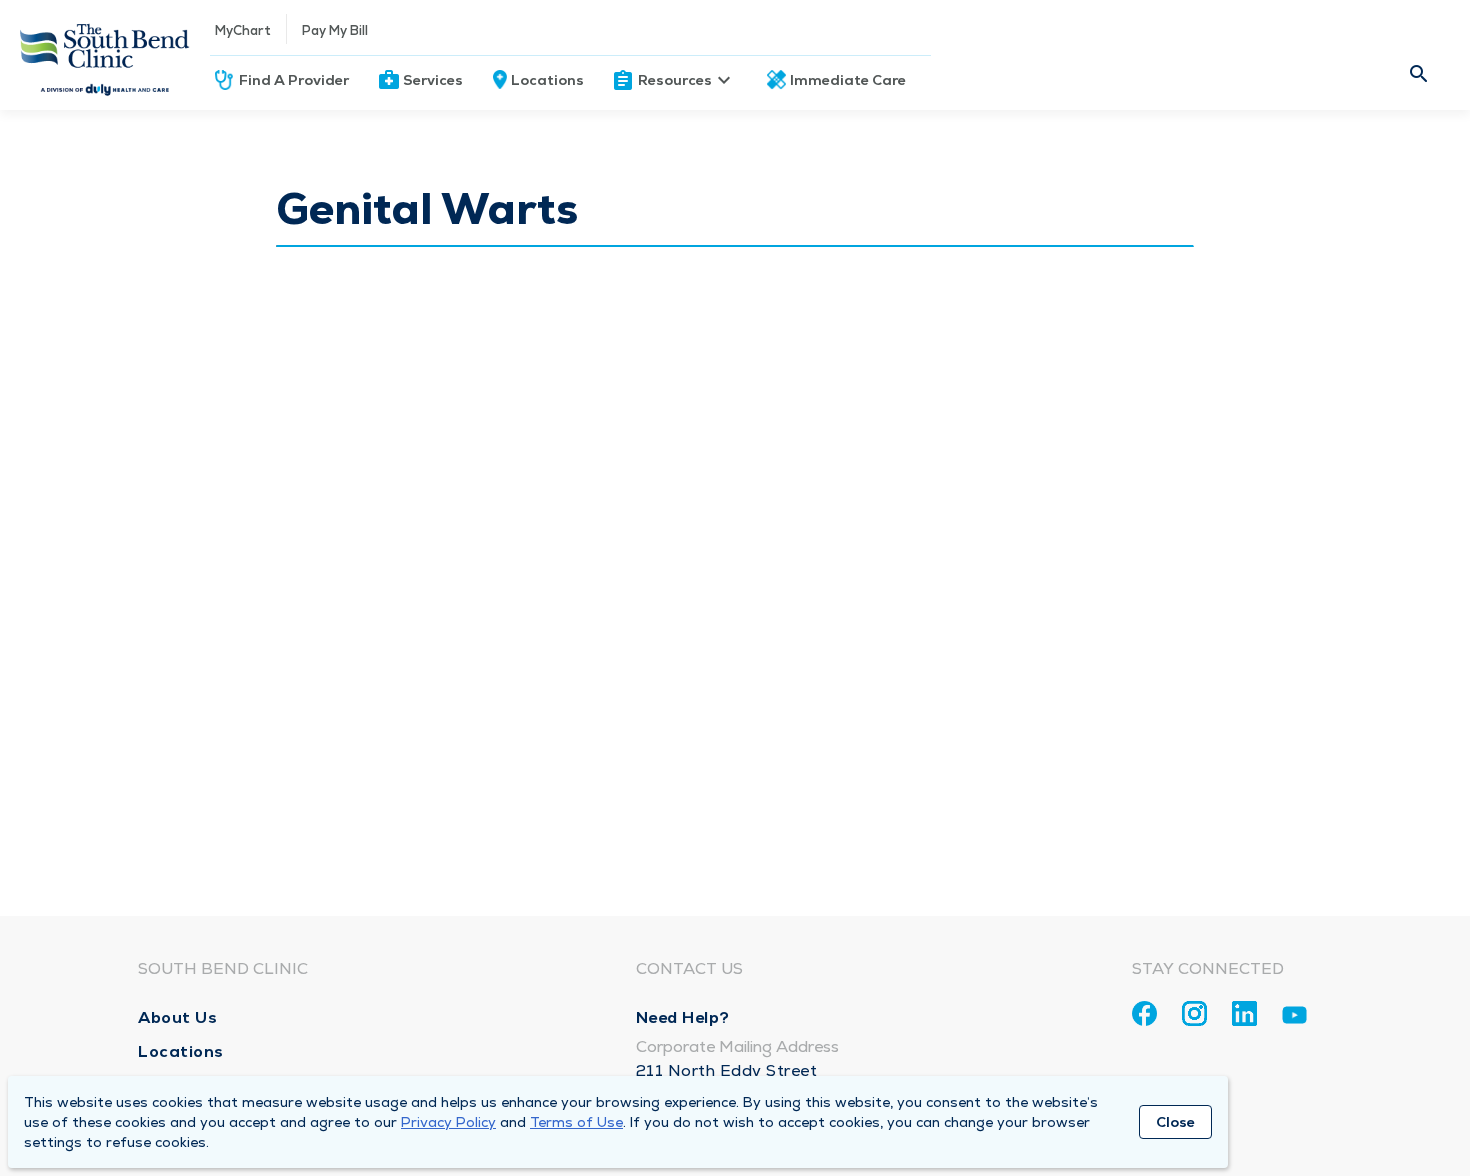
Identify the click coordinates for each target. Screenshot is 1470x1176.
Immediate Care (848, 80)
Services (433, 80)
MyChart (243, 30)
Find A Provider (294, 80)
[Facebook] (1144, 1013)
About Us (177, 1017)
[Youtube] (1294, 1018)
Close (1175, 1122)
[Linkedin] (1244, 1013)
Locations (547, 80)
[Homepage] (105, 55)
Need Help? (683, 1017)
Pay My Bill (335, 30)
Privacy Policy (448, 1122)
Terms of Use (576, 1122)
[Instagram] (1194, 1013)
